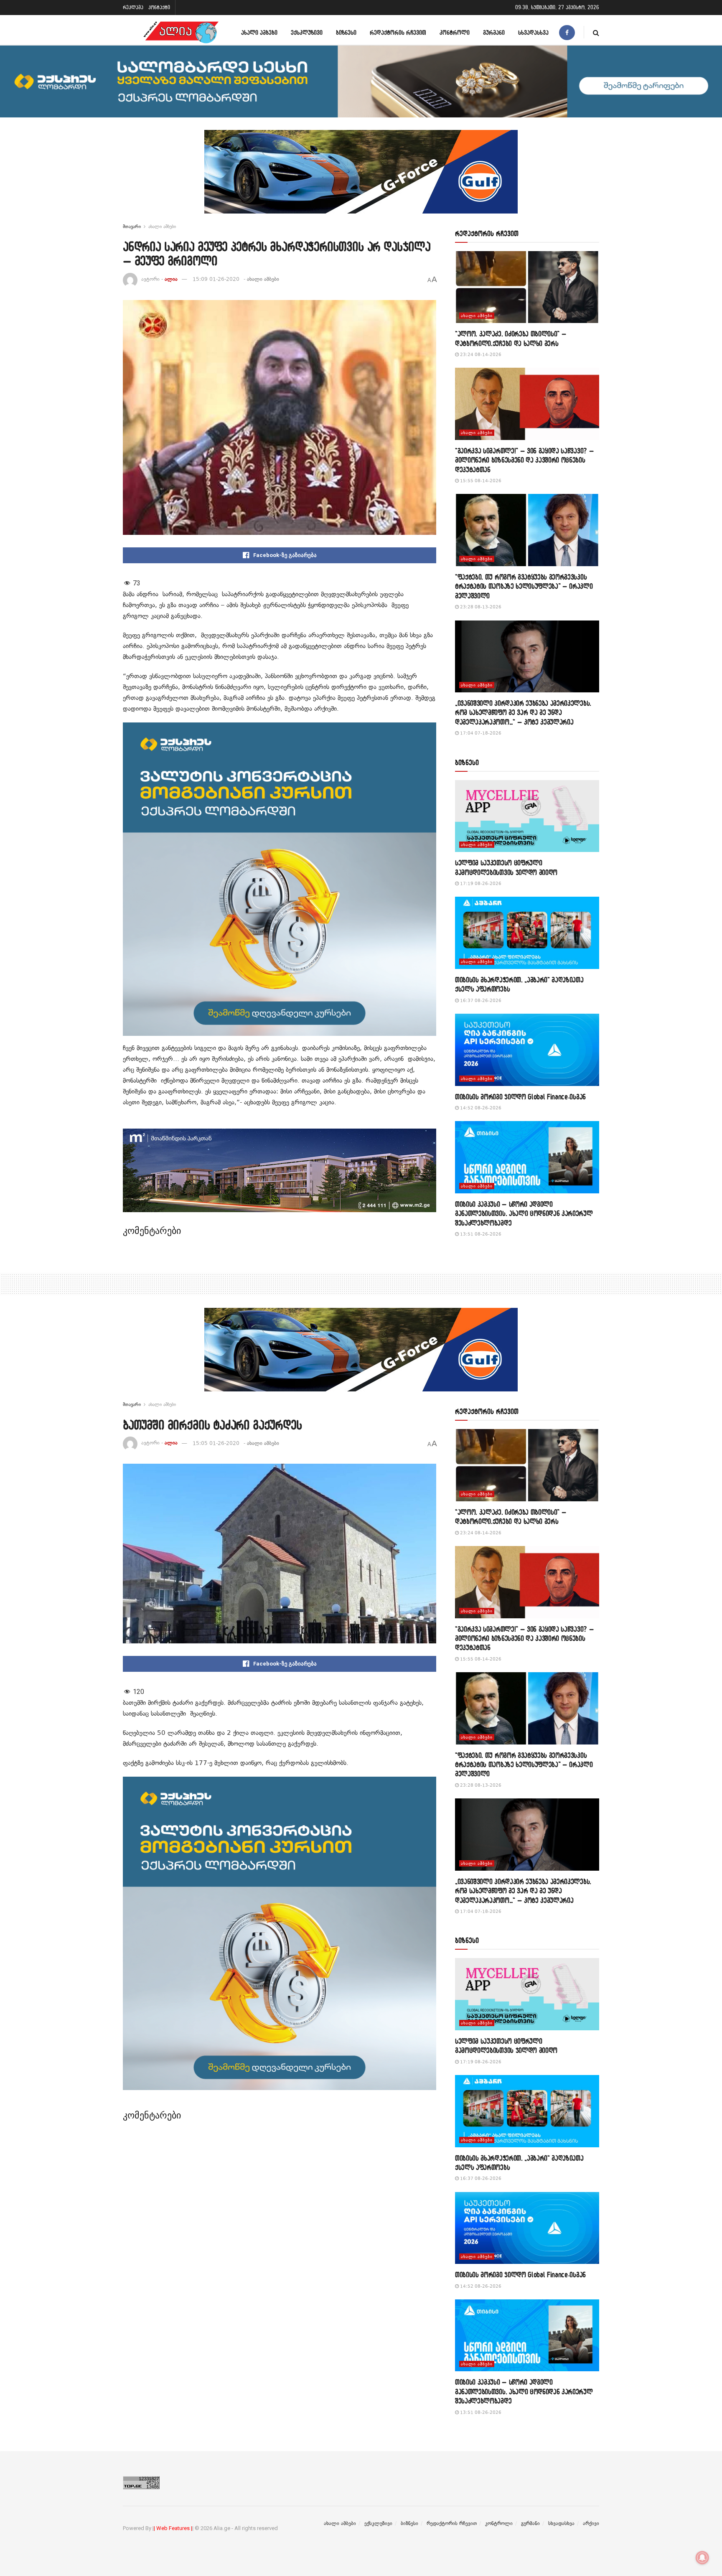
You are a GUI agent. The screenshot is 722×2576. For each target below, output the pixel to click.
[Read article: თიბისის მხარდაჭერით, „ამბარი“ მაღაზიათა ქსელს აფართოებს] (527, 933)
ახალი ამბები (259, 32)
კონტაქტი (159, 7)
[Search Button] (596, 32)
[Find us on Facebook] (567, 32)
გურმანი (494, 32)
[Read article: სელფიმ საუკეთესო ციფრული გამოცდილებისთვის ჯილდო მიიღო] (527, 816)
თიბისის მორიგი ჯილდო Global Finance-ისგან (520, 1097)
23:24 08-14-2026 (480, 355)
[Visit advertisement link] (361, 178)
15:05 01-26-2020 (216, 1443)
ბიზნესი (346, 32)
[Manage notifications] (702, 2558)
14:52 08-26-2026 (480, 1108)
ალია (171, 279)
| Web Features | (173, 2528)
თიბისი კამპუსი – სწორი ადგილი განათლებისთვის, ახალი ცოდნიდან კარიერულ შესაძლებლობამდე (524, 1213)
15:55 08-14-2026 (480, 481)
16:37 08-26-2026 (480, 1001)
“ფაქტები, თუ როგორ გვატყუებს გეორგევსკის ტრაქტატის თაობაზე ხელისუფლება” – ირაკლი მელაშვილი (524, 586)
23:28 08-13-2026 (480, 607)
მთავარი (132, 226)
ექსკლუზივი (307, 32)
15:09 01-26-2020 (216, 279)
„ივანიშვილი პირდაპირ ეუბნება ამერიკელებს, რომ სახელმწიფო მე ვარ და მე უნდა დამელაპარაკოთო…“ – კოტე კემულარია (523, 712)
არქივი (591, 2523)
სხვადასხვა (533, 32)
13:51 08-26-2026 (480, 1234)
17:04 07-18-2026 (480, 733)
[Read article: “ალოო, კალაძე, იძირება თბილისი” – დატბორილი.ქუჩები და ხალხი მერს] (527, 287)
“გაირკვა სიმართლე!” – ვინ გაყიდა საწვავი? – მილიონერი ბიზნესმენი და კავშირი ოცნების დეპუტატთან (524, 460)
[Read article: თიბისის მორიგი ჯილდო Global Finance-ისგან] (527, 1050)
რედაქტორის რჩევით (398, 32)
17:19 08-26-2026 (480, 884)
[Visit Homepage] (181, 32)
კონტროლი (455, 32)
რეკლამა (133, 7)
